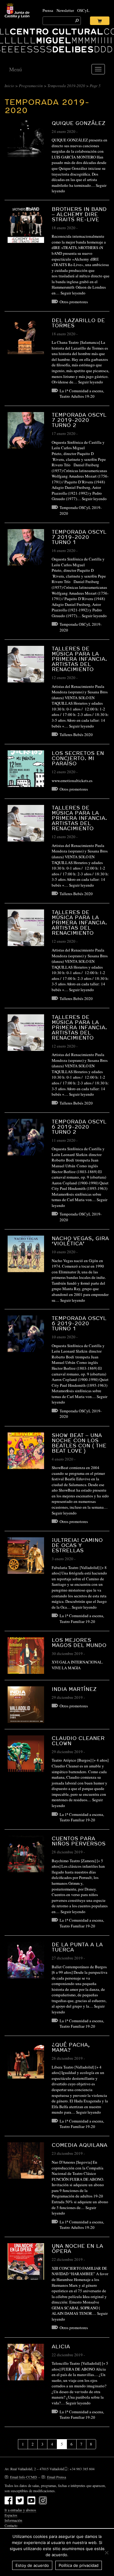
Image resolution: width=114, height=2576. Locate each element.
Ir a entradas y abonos (20, 2510)
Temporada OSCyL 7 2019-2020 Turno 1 (79, 537)
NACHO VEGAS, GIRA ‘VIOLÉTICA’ (80, 1241)
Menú (16, 69)
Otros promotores (74, 302)
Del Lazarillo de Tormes (78, 323)
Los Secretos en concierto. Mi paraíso (78, 758)
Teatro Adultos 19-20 (77, 396)
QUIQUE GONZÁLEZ (79, 123)
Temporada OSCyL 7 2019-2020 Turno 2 (79, 420)
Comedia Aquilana (79, 2145)
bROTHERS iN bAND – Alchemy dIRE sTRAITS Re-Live (79, 214)
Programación (31, 86)
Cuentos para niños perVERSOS (79, 1841)
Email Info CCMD (24, 2477)
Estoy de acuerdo (32, 2565)
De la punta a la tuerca (77, 1947)
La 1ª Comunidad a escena (81, 391)
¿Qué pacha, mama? (71, 2047)
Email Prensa (57, 2477)
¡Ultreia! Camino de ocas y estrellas (77, 1545)
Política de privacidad (79, 2565)
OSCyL (83, 10)
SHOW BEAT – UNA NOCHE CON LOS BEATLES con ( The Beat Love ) (79, 1443)
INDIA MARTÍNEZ (74, 1689)
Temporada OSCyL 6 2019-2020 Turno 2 (79, 1127)
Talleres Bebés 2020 (76, 735)
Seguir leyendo (73, 293)
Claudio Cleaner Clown (78, 1741)
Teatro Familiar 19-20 (77, 1621)
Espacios (11, 2515)
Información (13, 2520)
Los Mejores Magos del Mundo (79, 1642)
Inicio (9, 86)
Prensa (48, 10)
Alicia (61, 2346)
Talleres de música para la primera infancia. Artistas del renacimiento (79, 659)
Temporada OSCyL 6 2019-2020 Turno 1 (79, 1323)
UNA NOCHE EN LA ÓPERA (77, 2248)
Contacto (11, 2525)
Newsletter (65, 10)
